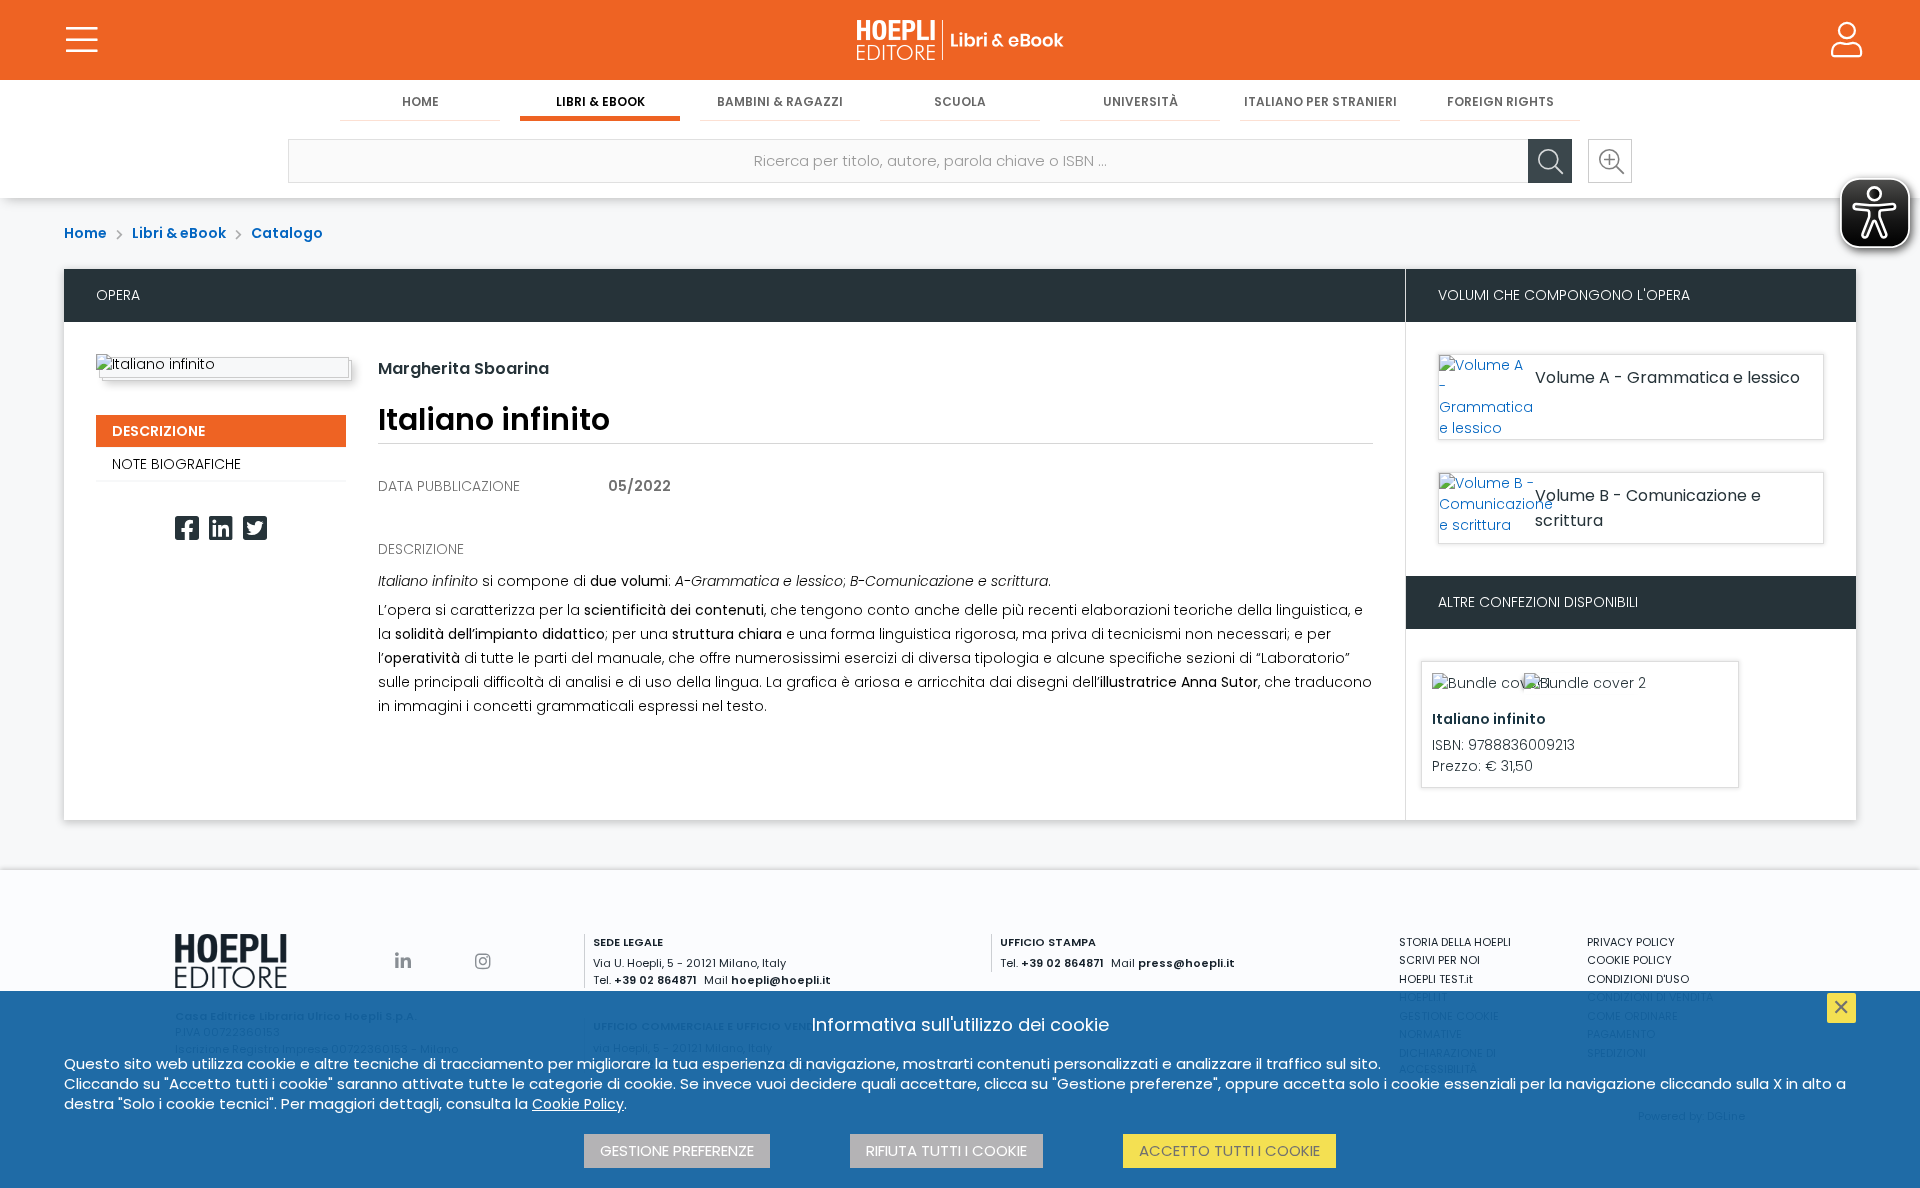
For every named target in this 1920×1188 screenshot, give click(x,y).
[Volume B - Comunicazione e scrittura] (1496, 504)
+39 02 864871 (655, 980)
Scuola (960, 101)
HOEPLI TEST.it (1436, 979)
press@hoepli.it (1186, 963)
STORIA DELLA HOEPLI (1455, 942)
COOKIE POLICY (1629, 960)
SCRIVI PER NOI (1439, 960)
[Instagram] (483, 961)
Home (420, 101)
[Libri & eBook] (960, 40)
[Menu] (82, 40)
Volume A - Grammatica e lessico (1667, 377)
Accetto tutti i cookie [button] (1229, 1150)
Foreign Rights (1500, 101)
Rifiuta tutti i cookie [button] (946, 1150)
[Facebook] (187, 528)
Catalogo (287, 233)
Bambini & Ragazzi (780, 101)
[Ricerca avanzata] (1610, 161)
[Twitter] (255, 528)
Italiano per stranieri (1320, 101)
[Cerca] (1550, 161)
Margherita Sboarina (463, 368)
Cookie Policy (578, 1104)
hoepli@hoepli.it (781, 980)
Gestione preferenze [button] (677, 1150)
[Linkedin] (221, 528)
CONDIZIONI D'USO (1638, 979)
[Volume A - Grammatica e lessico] (1486, 397)
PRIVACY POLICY (1631, 942)
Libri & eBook (600, 101)
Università (1140, 101)
